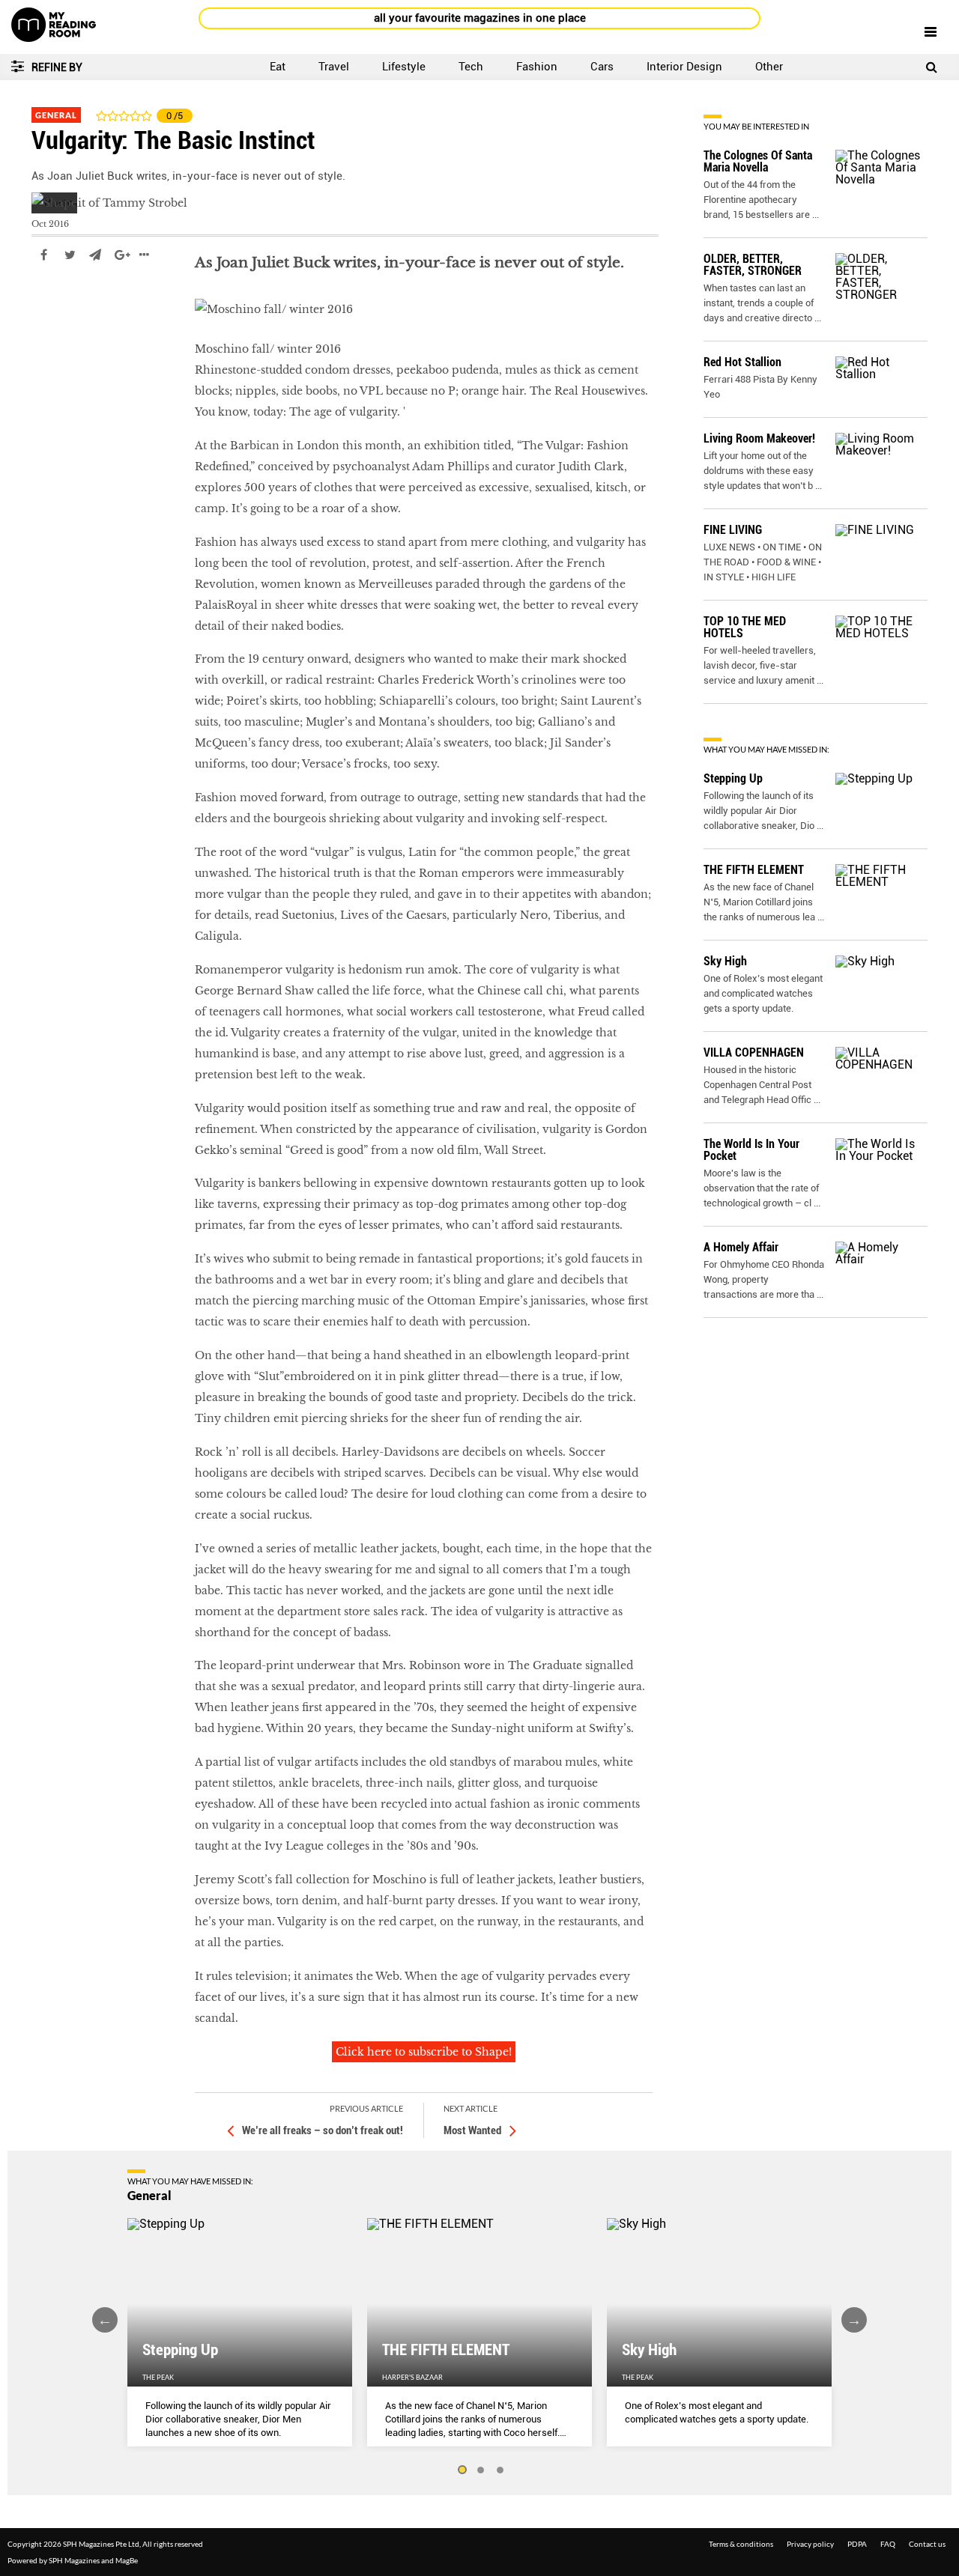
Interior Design (684, 67)
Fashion (537, 67)
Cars (602, 67)
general (52, 300)
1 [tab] (462, 2470)
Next (854, 2320)
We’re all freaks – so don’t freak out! (323, 2130)
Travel (334, 67)
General (56, 115)
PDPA (857, 2544)
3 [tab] (500, 2470)
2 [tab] (481, 2470)
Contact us (927, 2544)
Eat (278, 67)
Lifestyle (404, 67)
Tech (471, 67)
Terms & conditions (741, 2544)
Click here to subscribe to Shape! (424, 2052)
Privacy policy (810, 2544)
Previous (105, 2320)
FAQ (888, 2544)
